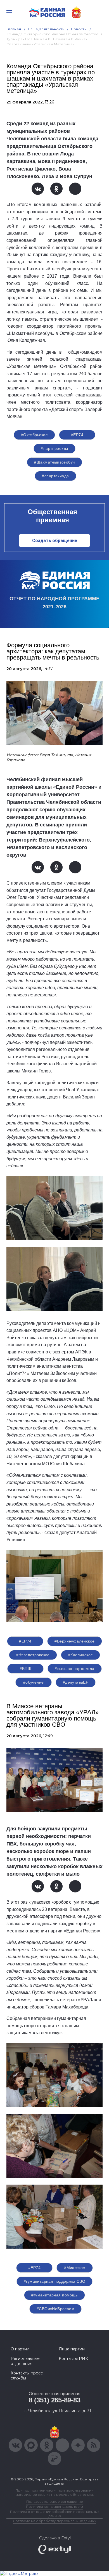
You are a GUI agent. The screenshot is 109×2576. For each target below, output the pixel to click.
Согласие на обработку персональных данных (54, 2521)
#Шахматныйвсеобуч (54, 462)
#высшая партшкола (74, 1669)
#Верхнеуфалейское (74, 1641)
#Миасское (75, 2268)
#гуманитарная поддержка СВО (54, 2281)
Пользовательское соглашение (55, 2501)
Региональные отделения (25, 2361)
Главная (14, 29)
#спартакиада (55, 476)
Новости (79, 29)
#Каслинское (81, 1655)
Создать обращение (55, 541)
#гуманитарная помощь (54, 2295)
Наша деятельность (46, 29)
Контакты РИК (73, 2358)
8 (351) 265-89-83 (55, 2400)
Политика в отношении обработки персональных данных (55, 2514)
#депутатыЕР (76, 1682)
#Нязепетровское (33, 1655)
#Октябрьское (34, 435)
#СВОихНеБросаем (55, 2309)
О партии (20, 2349)
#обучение (34, 1682)
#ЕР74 (77, 435)
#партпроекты (54, 448)
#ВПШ (26, 1669)
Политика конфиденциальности (54, 2507)
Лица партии (72, 2349)
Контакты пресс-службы (27, 2376)
